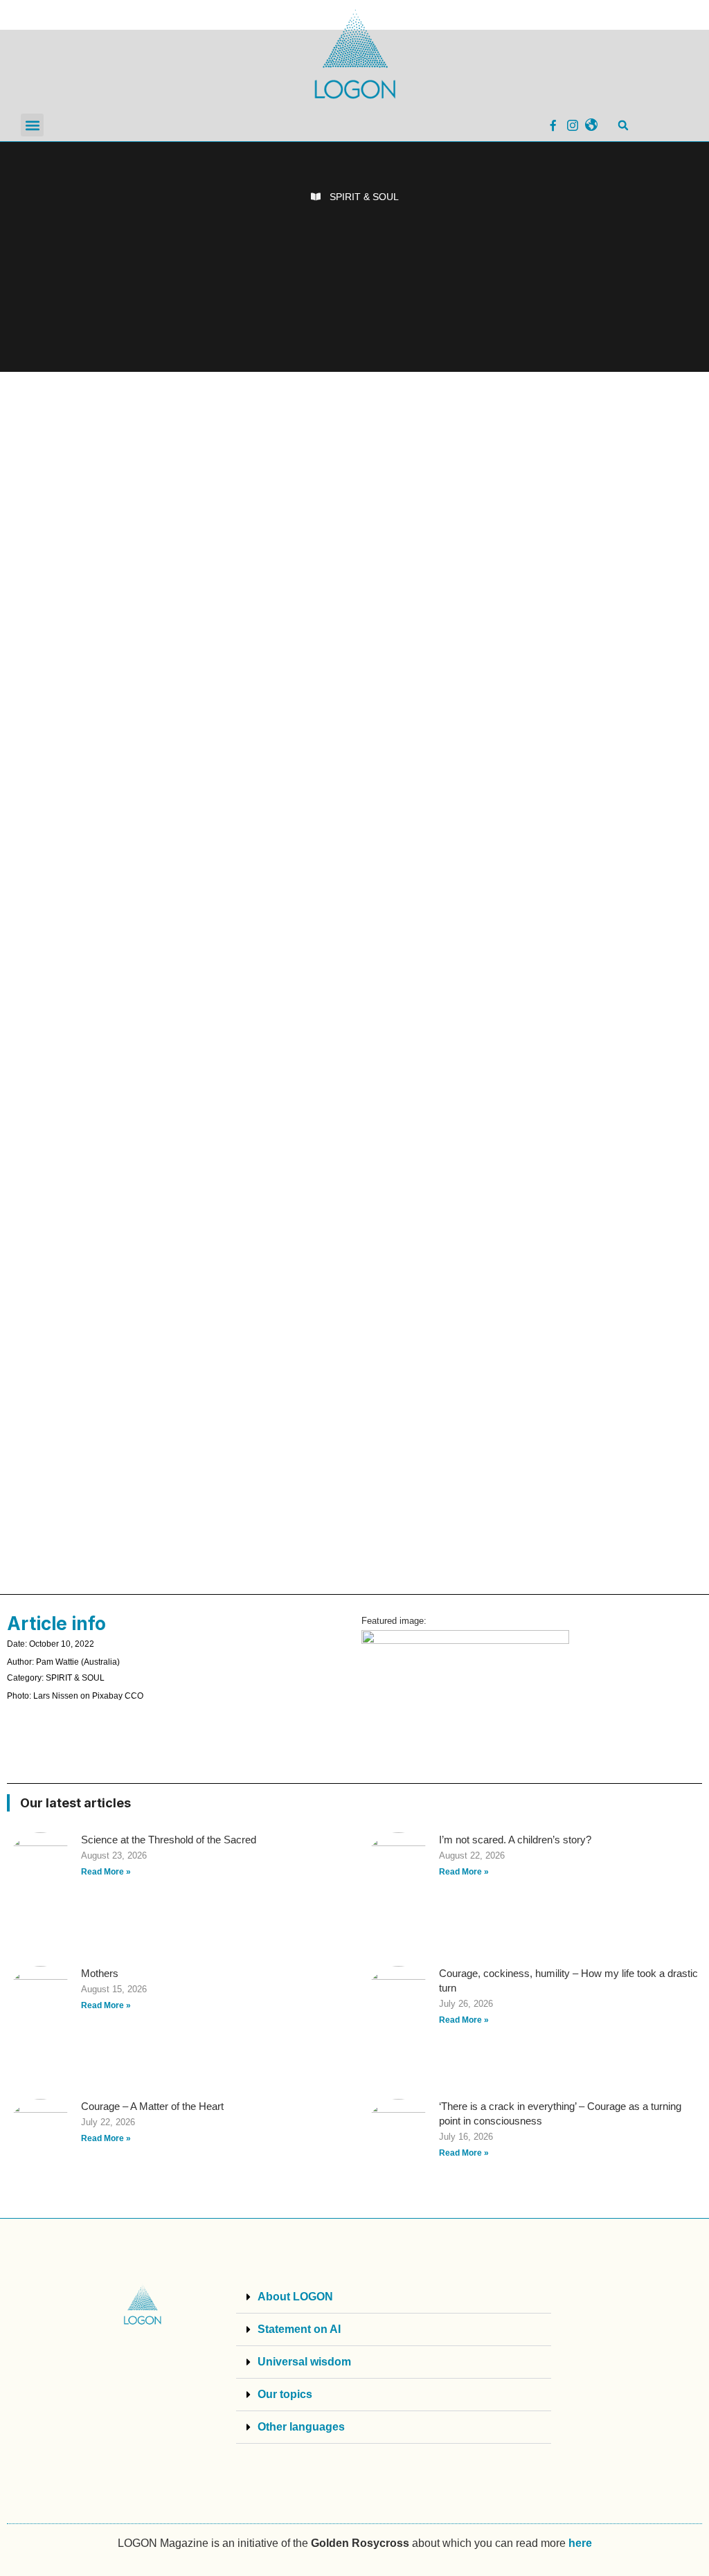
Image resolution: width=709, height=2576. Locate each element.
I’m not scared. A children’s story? (515, 1840)
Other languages (301, 2427)
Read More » (106, 1872)
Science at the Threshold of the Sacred (169, 1840)
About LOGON (295, 2297)
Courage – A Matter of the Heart (152, 2106)
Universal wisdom (304, 2362)
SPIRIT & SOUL (364, 197)
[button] (32, 125)
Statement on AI (299, 2329)
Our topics (285, 2394)
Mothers (100, 1973)
